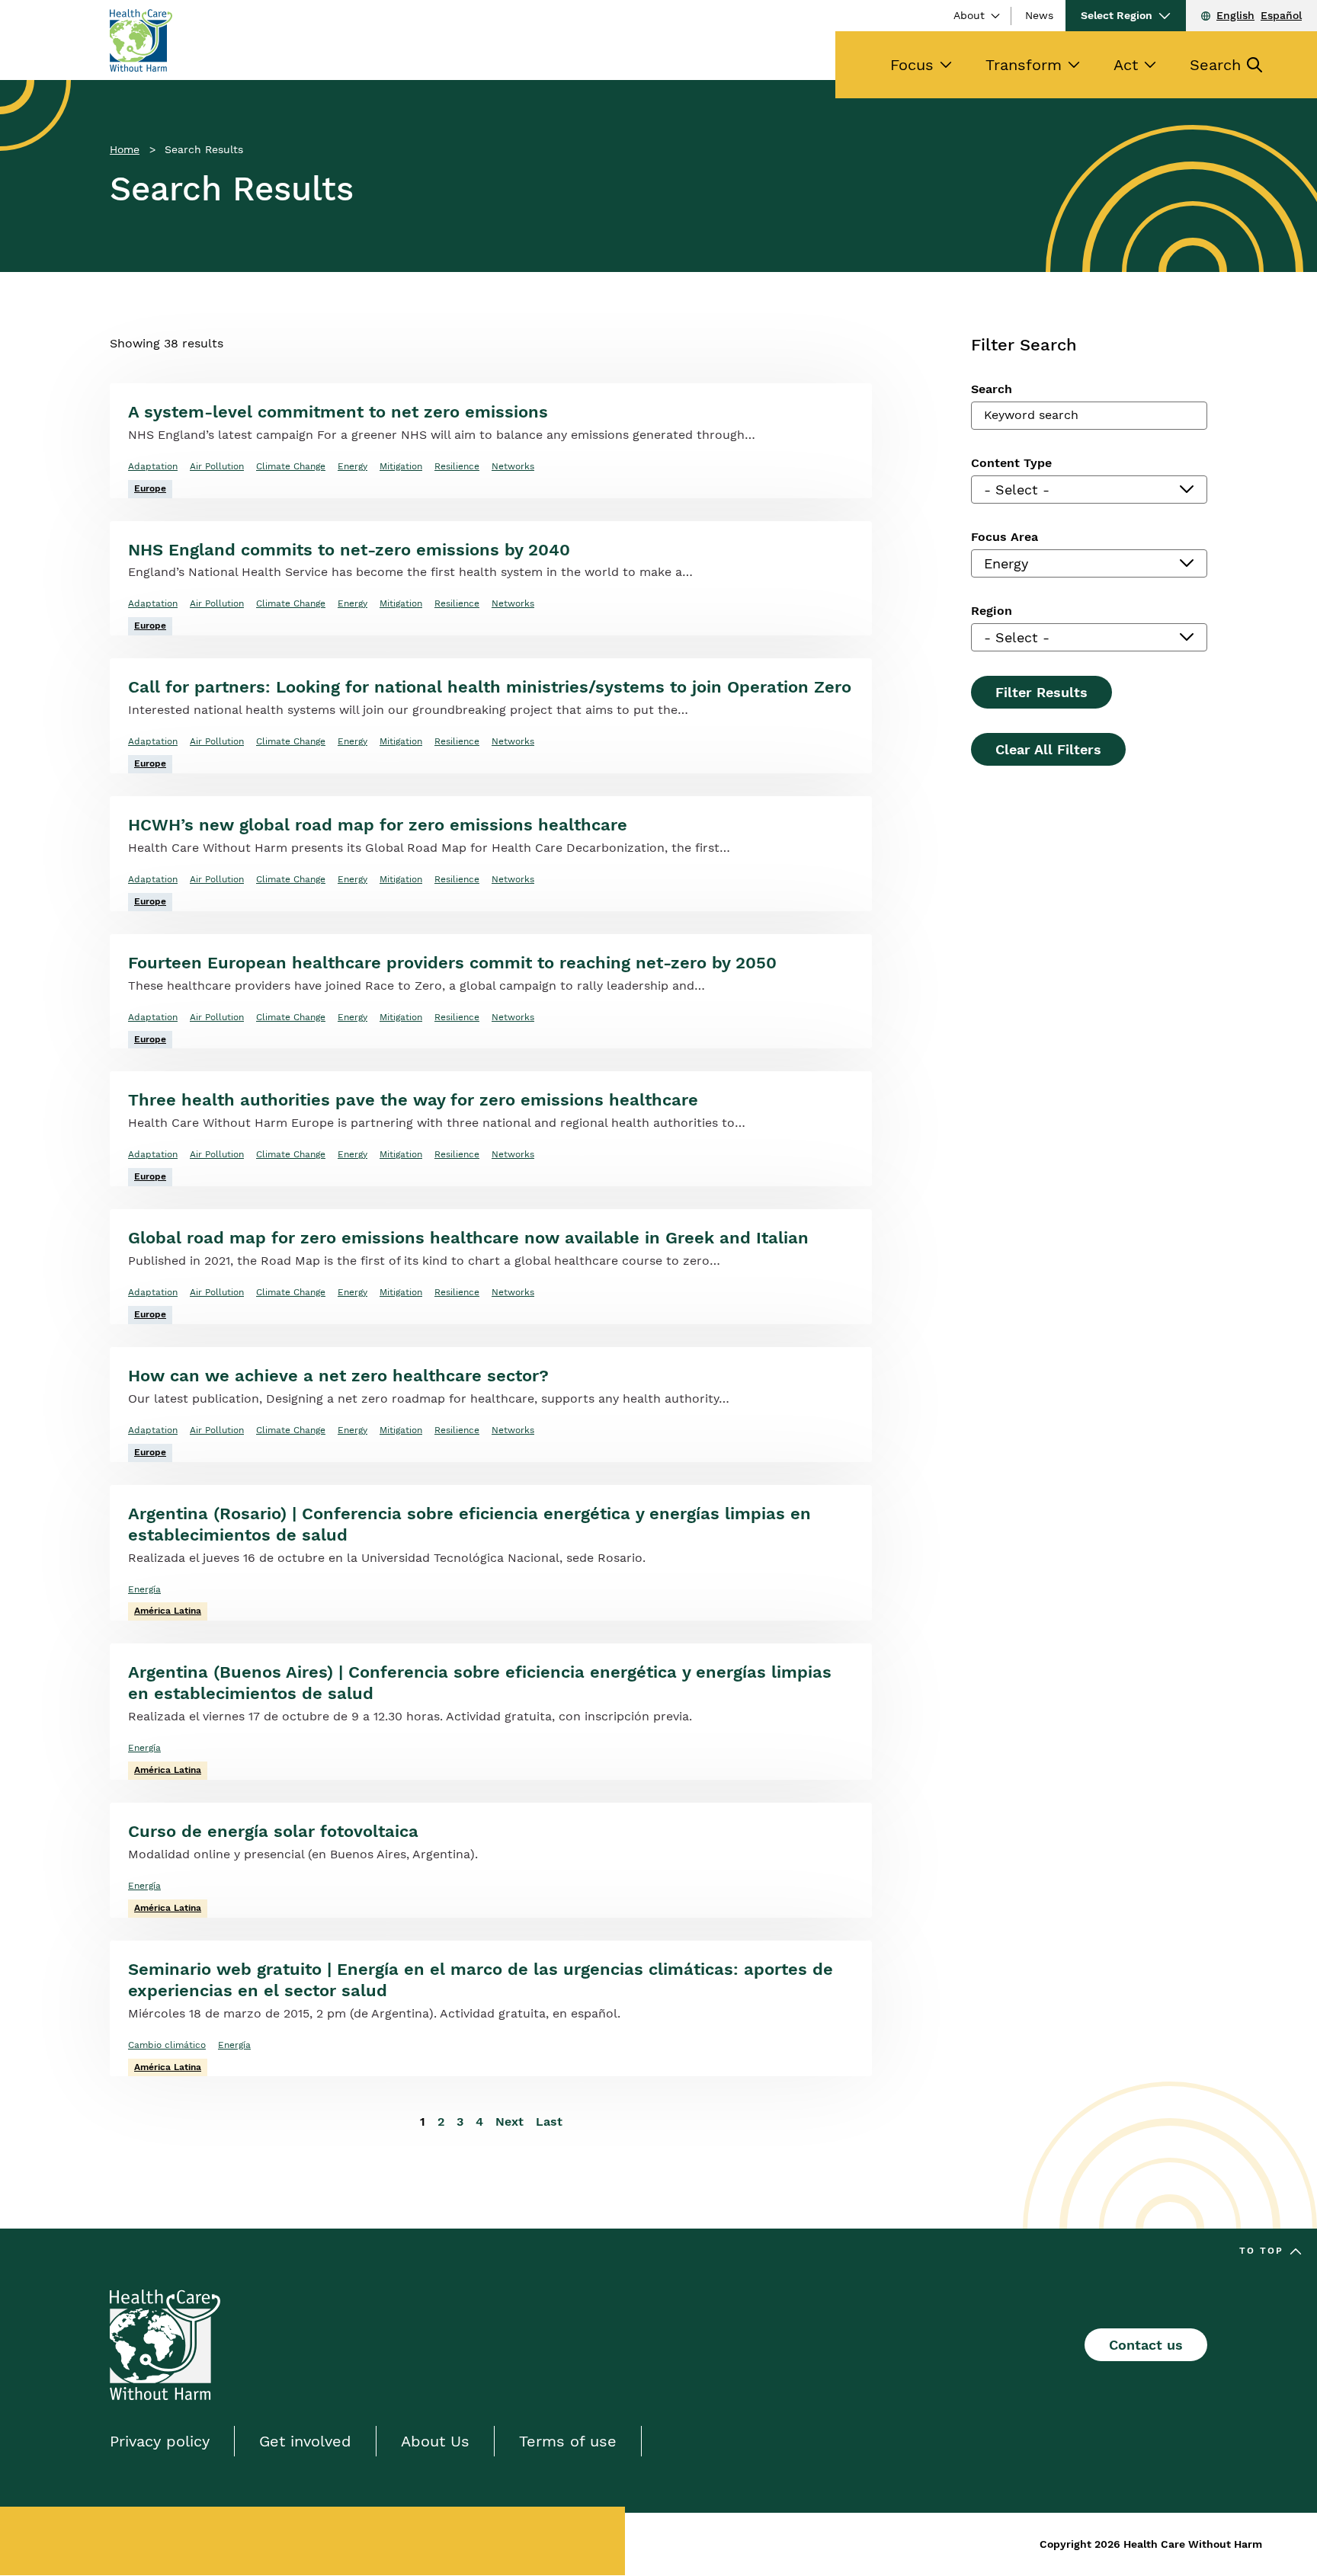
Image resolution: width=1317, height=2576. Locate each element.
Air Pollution (217, 466)
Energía (144, 1589)
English (1235, 15)
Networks (513, 466)
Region (992, 611)
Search (1215, 65)
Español (1281, 15)
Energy (352, 466)
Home (125, 149)
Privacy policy (160, 2441)
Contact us (1146, 2345)
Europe (150, 488)
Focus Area (1005, 537)
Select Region (1117, 15)
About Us (435, 2441)
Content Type (1011, 463)
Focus (912, 65)
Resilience (457, 466)
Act (1126, 65)
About (969, 15)
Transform (1024, 65)
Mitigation (401, 466)
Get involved (305, 2441)
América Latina (168, 1611)
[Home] (141, 40)
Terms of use (568, 2441)
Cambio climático (167, 2045)
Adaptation (153, 466)
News (1039, 15)
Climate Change (291, 466)
